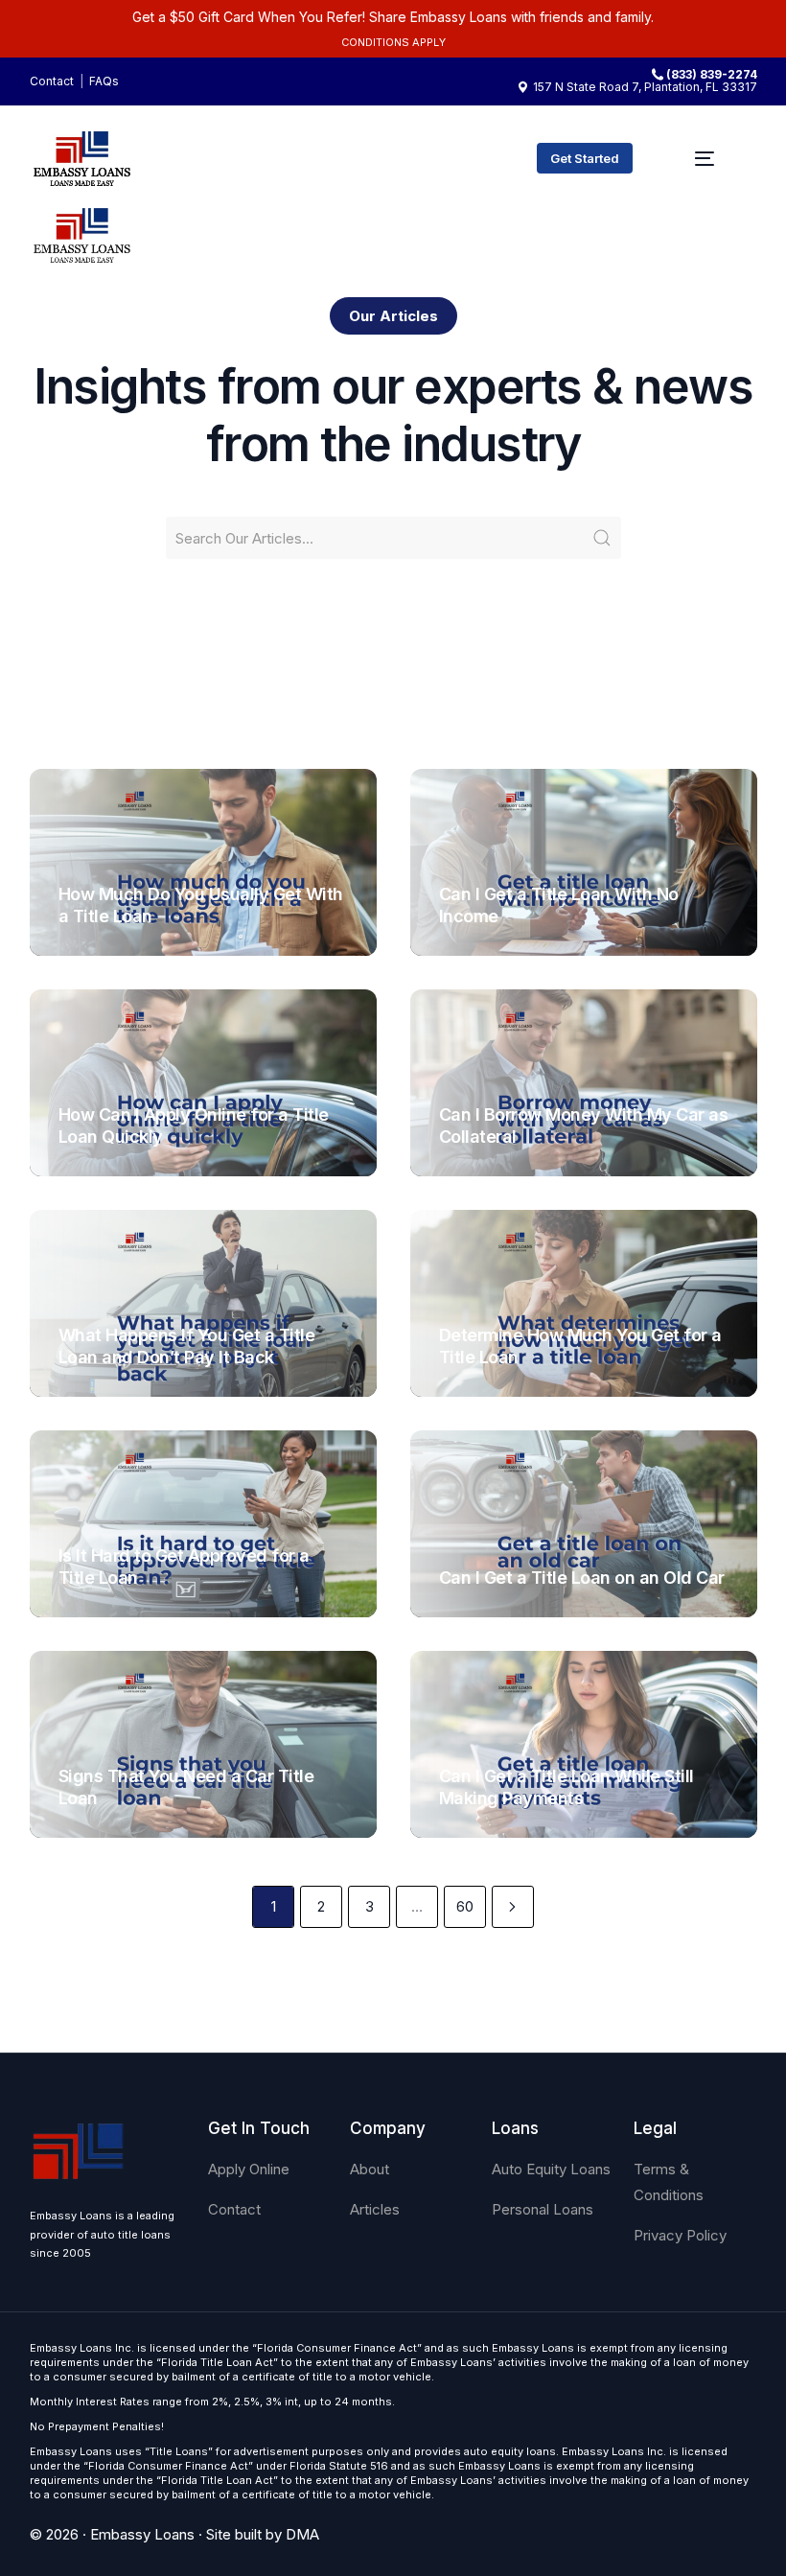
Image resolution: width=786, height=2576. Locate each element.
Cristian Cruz (108, 947)
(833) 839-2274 (712, 75)
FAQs (104, 81)
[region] (249, 2425)
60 (465, 1906)
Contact (52, 81)
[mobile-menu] (705, 158)
